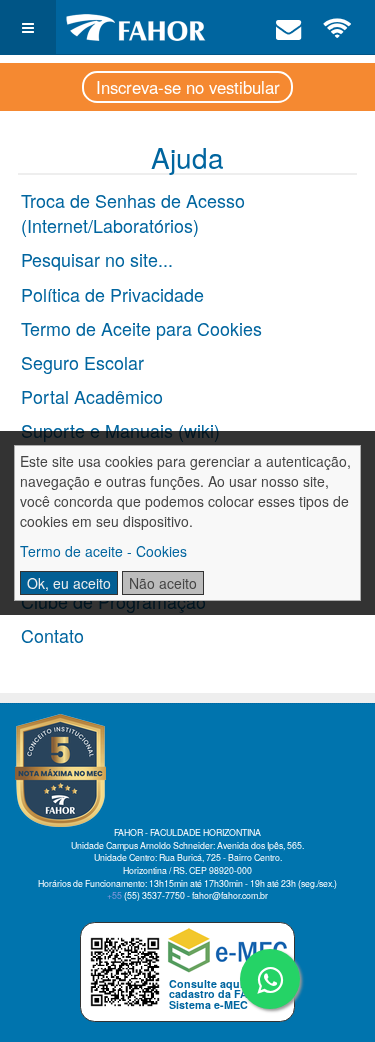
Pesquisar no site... (97, 259)
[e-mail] (289, 27)
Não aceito (163, 583)
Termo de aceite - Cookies (103, 551)
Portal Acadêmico (92, 396)
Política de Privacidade (112, 294)
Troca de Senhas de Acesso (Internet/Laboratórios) (133, 213)
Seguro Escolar (82, 362)
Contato (52, 635)
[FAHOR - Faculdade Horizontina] (136, 27)
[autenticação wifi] (338, 27)
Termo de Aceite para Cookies (141, 328)
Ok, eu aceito (69, 583)
